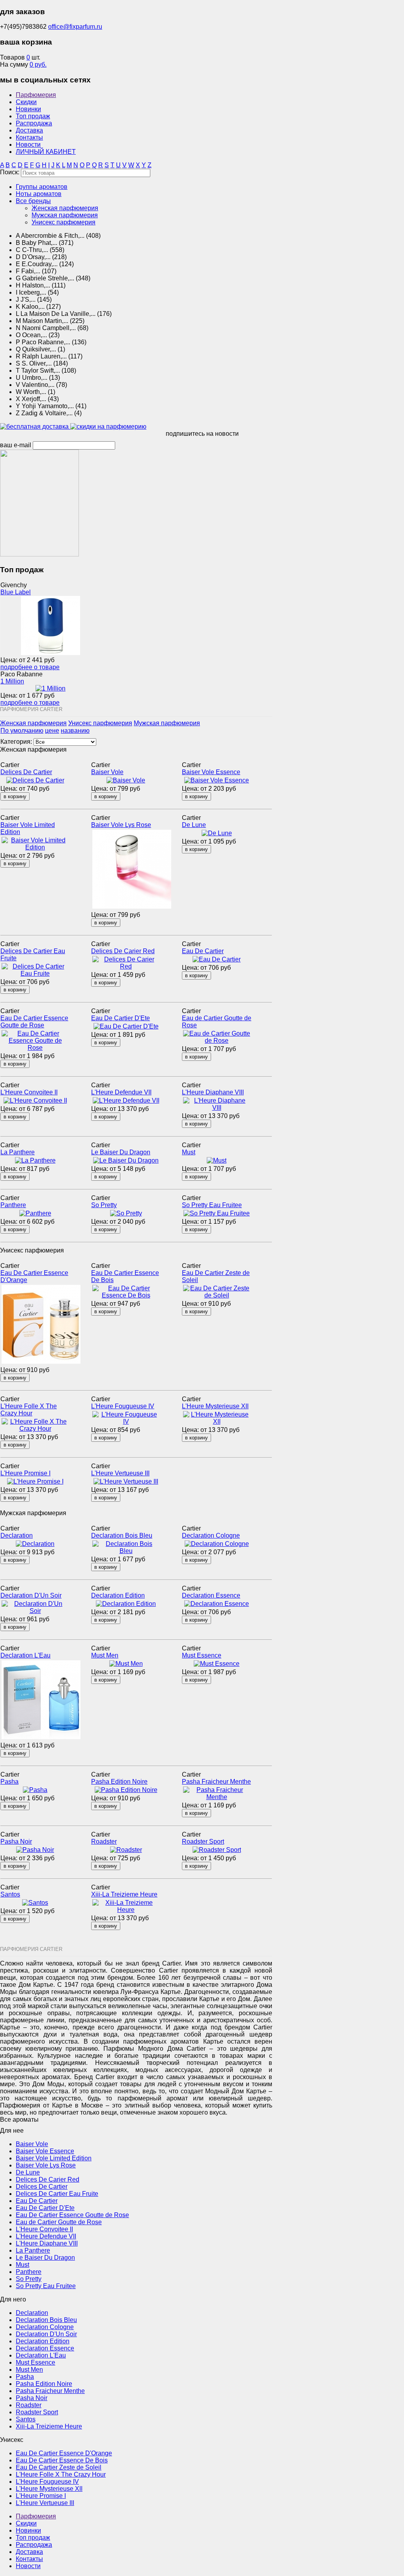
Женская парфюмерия (65, 208)
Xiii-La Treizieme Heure (124, 1894)
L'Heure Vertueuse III (120, 1473)
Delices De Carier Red (123, 951)
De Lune (194, 825)
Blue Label (16, 592)
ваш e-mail (16, 445)
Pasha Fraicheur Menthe (216, 1782)
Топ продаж (33, 116)
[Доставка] (35, 427)
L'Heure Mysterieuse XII (215, 1406)
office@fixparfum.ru (75, 27)
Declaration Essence (211, 1595)
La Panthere (18, 1152)
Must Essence (202, 1655)
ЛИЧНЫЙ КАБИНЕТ (46, 152)
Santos (10, 1894)
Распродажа (34, 123)
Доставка (29, 130)
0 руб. (38, 64)
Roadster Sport (203, 1841)
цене (52, 731)
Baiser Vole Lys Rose (121, 825)
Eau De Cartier (203, 951)
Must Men (105, 1655)
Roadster (104, 1841)
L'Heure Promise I (25, 1473)
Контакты (29, 137)
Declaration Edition (118, 1595)
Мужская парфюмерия (65, 215)
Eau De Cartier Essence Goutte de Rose (34, 1022)
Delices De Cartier (26, 772)
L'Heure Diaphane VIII (213, 1092)
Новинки (28, 109)
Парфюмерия (36, 95)
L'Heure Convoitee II (29, 1092)
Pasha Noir (16, 1841)
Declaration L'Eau (25, 1655)
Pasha (9, 1782)
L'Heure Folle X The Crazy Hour (29, 1410)
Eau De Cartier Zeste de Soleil (59, 2467)
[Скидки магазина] (108, 427)
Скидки (26, 102)
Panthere (13, 1205)
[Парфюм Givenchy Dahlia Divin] (39, 554)
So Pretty (104, 1205)
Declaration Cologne (211, 1535)
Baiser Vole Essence (211, 772)
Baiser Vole (107, 772)
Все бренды (33, 201)
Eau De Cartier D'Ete (121, 1018)
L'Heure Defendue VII (121, 1092)
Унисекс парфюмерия (64, 222)
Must (189, 1152)
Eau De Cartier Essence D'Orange (64, 2453)
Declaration (17, 1535)
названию (75, 731)
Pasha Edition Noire (119, 1782)
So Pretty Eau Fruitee (212, 1205)
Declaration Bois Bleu (122, 1535)
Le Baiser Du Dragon (121, 1152)
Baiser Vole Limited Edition (54, 2158)
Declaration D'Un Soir (31, 1595)
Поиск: (10, 172)
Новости (28, 145)
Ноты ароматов (39, 194)
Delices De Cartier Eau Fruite (57, 2194)
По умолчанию (22, 731)
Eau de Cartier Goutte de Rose (59, 2222)
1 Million (12, 681)
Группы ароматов (42, 187)
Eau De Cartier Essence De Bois (62, 2460)
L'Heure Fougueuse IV (123, 1406)
